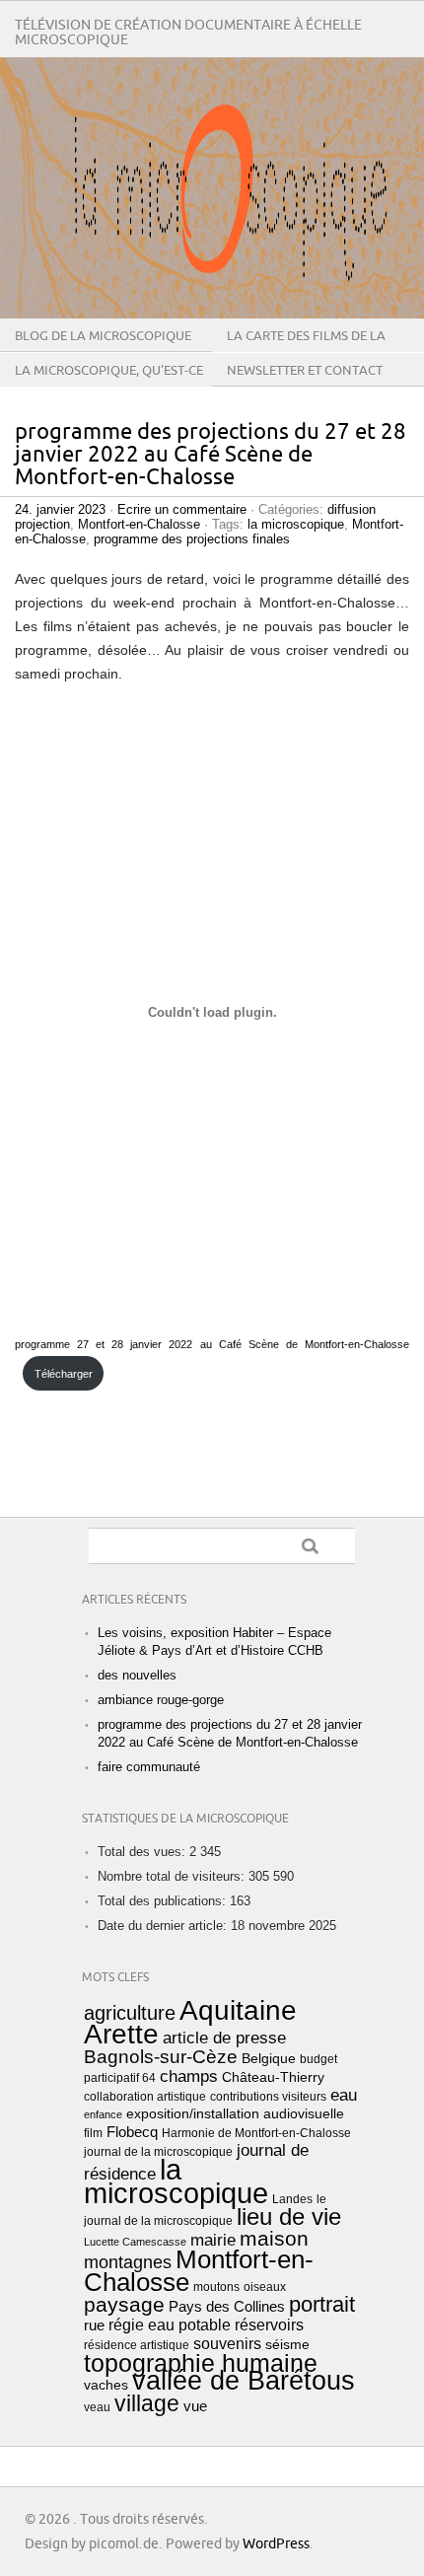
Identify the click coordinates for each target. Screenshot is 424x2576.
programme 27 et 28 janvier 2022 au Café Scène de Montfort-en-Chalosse (212, 1344)
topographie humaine (201, 2363)
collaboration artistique (145, 2097)
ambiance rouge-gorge (161, 1700)
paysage (124, 2304)
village (147, 2403)
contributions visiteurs (268, 2097)
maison (274, 2238)
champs (189, 2076)
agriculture (130, 2013)
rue (94, 2326)
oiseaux (265, 2287)
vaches (106, 2385)
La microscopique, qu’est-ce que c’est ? (109, 386)
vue (195, 2406)
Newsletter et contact (305, 371)
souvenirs (227, 2344)
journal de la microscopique (158, 2152)
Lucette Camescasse (135, 2242)
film (93, 2133)
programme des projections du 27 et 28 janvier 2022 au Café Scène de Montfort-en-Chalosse (211, 455)
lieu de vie (289, 2217)
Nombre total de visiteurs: (173, 1876)
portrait (322, 2304)
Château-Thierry (273, 2077)
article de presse (224, 2038)
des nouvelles (137, 1675)
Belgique (269, 2059)
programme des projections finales (192, 539)
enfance (103, 2114)
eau (344, 2095)
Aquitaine (238, 2010)
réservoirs (269, 2325)
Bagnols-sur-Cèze (161, 2057)
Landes (292, 2199)
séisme (287, 2345)
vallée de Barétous (244, 2381)
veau (97, 2407)
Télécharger (64, 1374)
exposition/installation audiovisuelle (235, 2114)
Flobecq (132, 2132)
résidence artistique (137, 2345)
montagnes (128, 2262)
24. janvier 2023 (60, 509)
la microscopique (296, 524)
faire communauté (149, 1767)
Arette (121, 2034)
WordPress (276, 2544)
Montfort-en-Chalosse (139, 524)
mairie (213, 2240)
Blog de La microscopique (103, 336)
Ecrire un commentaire (182, 509)
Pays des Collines (227, 2307)
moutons (216, 2287)
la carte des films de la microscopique (306, 351)
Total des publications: (164, 1901)
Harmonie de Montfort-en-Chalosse (256, 2133)
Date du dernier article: (164, 1926)
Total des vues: (143, 1852)
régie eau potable (170, 2325)
